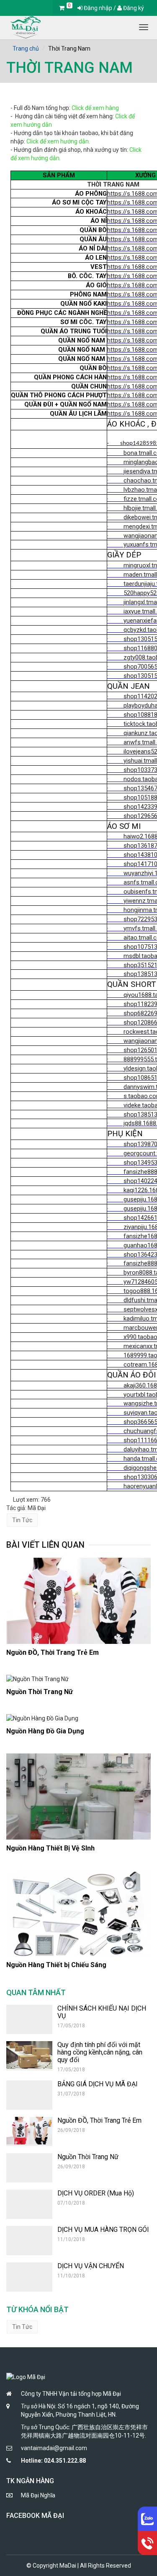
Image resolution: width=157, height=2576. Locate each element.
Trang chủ (26, 49)
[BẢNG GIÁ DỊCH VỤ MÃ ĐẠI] (29, 2095)
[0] (62, 8)
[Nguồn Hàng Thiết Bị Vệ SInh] (78, 1797)
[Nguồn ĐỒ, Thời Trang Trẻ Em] (78, 1601)
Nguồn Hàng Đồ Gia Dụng (45, 1731)
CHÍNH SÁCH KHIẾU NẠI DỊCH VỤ (102, 2012)
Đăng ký (133, 8)
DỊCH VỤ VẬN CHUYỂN (91, 2266)
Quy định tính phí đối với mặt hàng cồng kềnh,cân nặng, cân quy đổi (100, 2052)
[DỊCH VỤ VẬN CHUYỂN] (29, 2277)
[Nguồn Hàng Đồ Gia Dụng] (78, 1718)
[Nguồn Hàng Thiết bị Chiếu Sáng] (78, 1914)
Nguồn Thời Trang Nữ (40, 1692)
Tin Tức (22, 1520)
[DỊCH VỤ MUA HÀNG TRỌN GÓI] (29, 2241)
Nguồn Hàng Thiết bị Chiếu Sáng (56, 1965)
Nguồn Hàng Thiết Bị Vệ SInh (50, 1848)
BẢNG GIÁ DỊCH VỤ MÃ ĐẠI (98, 2084)
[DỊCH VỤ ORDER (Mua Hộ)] (29, 2204)
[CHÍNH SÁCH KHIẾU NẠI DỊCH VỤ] (29, 2019)
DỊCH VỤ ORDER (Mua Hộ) (96, 2193)
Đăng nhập (97, 8)
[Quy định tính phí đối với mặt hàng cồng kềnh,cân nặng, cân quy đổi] (29, 2056)
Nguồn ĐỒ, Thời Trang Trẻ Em (53, 1652)
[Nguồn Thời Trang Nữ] (78, 1679)
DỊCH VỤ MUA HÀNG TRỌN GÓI (103, 2230)
